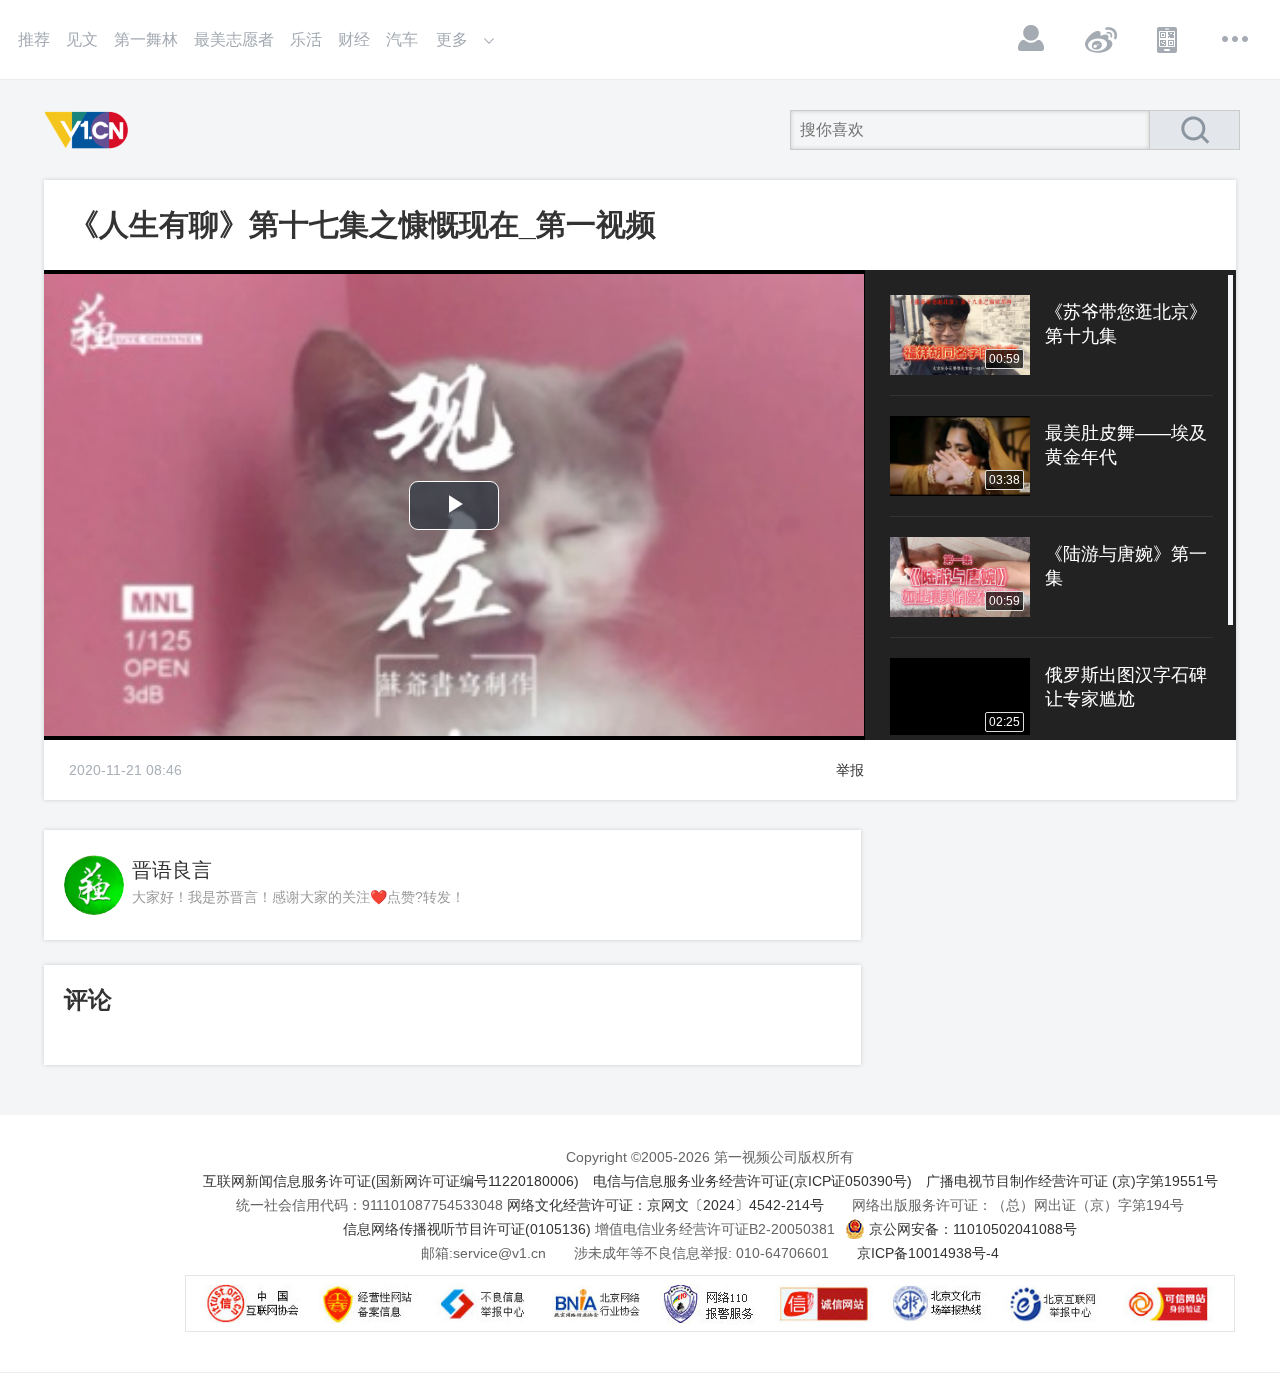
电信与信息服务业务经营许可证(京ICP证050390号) (752, 1181)
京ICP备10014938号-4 (928, 1253)
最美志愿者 (234, 39)
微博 (1100, 39)
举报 (850, 770)
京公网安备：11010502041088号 (973, 1229)
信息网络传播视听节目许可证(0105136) (467, 1229)
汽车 (402, 39)
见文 (82, 39)
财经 (354, 39)
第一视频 (90, 130)
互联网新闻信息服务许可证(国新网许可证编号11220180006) (391, 1181)
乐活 (306, 39)
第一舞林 (146, 39)
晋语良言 (172, 870)
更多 (1236, 39)
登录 (1032, 39)
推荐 (34, 39)
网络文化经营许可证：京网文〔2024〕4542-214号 (665, 1205)
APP (1168, 39)
